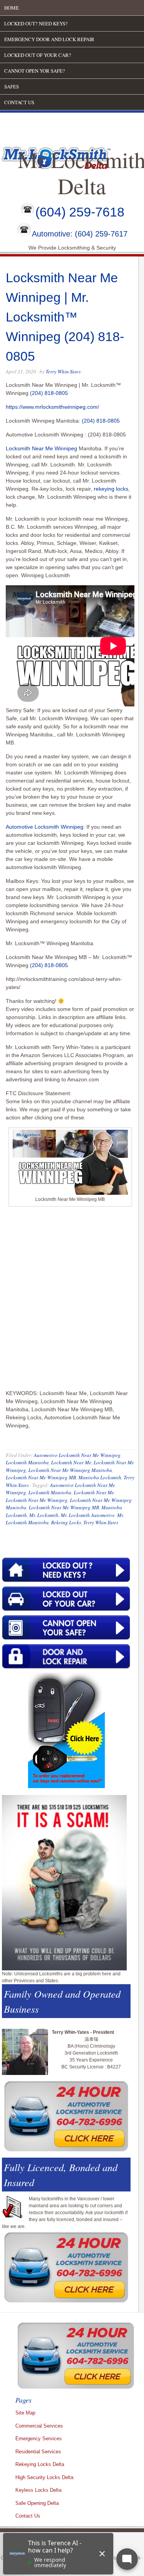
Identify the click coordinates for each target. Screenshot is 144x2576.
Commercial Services (39, 2426)
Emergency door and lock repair (49, 39)
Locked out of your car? (38, 55)
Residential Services (38, 2452)
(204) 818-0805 (49, 393)
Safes (12, 87)
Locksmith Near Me (71, 1462)
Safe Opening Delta (37, 2503)
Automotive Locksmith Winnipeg (45, 827)
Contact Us (19, 102)
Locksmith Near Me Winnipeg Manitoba (70, 1470)
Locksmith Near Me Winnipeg (41, 448)
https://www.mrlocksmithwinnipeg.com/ (52, 407)
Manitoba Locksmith (100, 1477)
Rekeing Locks (66, 1522)
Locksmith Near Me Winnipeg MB (41, 1477)
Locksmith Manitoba (27, 1462)
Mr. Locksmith (44, 1515)
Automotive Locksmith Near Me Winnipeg (77, 1455)
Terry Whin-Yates (63, 371)
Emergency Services (39, 2439)
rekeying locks (111, 489)
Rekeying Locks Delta (40, 2464)
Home (12, 8)
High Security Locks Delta (44, 2477)
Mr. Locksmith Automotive (88, 1515)
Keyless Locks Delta (38, 2490)
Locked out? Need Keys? (36, 23)
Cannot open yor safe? (35, 71)
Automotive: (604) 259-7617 (80, 234)
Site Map (25, 2413)
